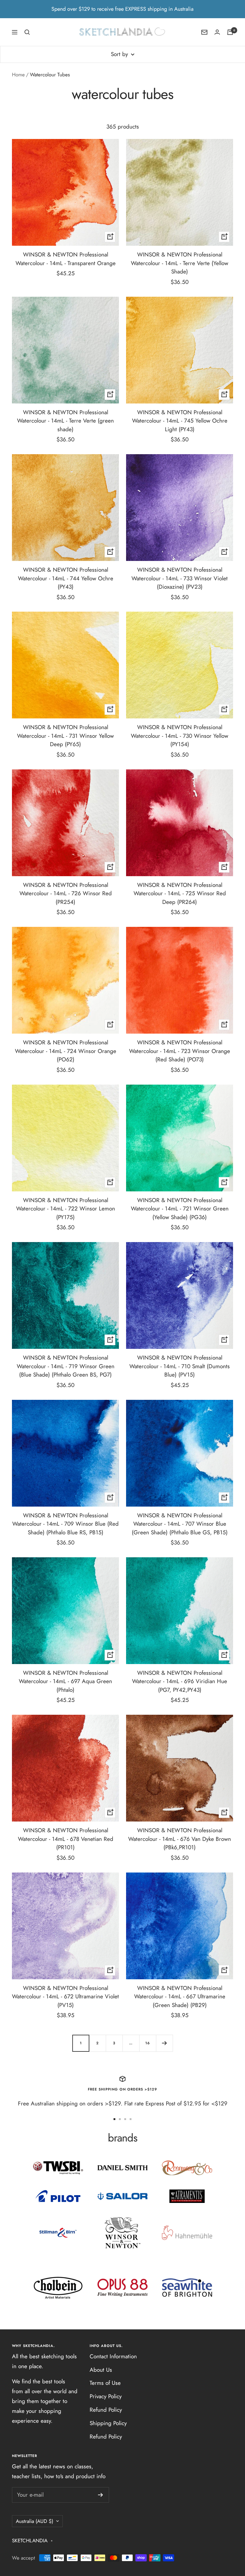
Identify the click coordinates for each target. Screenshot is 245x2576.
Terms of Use (105, 2383)
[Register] (101, 2495)
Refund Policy (106, 2410)
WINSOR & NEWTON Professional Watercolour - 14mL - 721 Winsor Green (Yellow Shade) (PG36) (180, 1209)
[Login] (217, 32)
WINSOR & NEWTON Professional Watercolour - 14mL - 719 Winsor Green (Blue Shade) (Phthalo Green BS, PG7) (66, 1366)
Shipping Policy (108, 2423)
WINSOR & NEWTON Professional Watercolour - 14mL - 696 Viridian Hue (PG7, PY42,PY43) (180, 1681)
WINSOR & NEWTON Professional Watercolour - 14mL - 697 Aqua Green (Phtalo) (65, 1681)
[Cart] (230, 32)
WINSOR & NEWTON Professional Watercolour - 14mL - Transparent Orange (66, 259)
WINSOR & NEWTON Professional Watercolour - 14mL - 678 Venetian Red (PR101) (66, 1839)
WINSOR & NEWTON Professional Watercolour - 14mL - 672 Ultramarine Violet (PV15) (65, 1997)
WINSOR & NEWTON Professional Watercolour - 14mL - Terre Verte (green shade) (65, 421)
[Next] (164, 2043)
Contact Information (113, 2356)
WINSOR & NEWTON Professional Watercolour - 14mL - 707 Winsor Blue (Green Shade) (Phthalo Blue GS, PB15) (180, 1524)
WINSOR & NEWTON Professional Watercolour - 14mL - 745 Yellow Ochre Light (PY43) (180, 421)
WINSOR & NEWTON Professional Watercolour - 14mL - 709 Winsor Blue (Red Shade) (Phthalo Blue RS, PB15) (65, 1524)
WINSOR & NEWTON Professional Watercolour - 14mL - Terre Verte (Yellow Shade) (180, 263)
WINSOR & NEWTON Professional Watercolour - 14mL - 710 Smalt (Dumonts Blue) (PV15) (180, 1366)
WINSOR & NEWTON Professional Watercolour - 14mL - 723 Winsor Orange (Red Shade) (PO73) (180, 1051)
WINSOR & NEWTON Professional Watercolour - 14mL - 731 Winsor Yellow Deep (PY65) (65, 736)
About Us (101, 2370)
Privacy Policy (106, 2396)
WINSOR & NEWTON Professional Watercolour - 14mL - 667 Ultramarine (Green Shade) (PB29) (180, 1997)
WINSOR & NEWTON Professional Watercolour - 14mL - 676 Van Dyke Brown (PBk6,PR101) (180, 1839)
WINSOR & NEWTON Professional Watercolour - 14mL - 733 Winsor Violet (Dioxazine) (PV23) (180, 578)
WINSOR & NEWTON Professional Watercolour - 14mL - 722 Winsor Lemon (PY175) (66, 1209)
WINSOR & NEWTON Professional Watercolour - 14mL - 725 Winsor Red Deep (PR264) (180, 893)
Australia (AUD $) (35, 2521)
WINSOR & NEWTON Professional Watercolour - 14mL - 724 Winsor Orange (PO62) (66, 1051)
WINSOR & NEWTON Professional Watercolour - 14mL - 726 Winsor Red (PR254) (66, 893)
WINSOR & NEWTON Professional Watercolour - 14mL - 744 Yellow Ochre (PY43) (66, 578)
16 (148, 2043)
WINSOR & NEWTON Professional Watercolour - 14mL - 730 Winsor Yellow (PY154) (180, 736)
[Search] (27, 32)
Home (18, 75)
